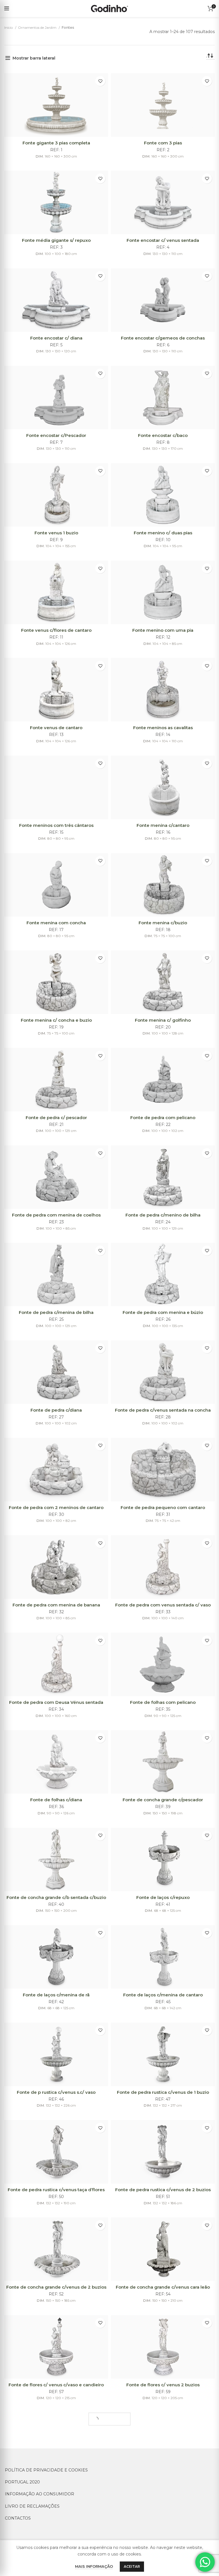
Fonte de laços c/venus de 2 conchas (56, 2482)
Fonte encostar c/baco (163, 435)
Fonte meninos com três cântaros (56, 825)
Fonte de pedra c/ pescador (56, 1118)
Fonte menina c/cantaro (163, 825)
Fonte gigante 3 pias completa (56, 143)
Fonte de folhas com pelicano (163, 1702)
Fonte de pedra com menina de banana (56, 1605)
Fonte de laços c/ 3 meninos (163, 2482)
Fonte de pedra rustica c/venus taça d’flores (56, 2190)
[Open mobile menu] (7, 9)
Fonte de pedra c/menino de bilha (163, 1215)
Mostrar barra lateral (34, 58)
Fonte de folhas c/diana (56, 1800)
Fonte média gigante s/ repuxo (56, 240)
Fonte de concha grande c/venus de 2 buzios (56, 2287)
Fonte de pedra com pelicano (163, 1118)
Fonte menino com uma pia (163, 630)
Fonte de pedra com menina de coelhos (56, 1215)
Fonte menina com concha (56, 923)
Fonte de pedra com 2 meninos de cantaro (56, 1507)
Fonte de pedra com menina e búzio (163, 1312)
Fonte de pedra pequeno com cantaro (163, 1507)
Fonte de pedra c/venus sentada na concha (163, 1410)
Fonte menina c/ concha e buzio (56, 1020)
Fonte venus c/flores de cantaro (56, 630)
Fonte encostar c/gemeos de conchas (163, 338)
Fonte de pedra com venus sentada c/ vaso (163, 1605)
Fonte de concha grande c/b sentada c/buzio (56, 1897)
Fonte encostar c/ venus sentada (163, 240)
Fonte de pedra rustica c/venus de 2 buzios (163, 2190)
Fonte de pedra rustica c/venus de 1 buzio (163, 2092)
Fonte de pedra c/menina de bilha (56, 1312)
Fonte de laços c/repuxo (163, 1897)
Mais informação (94, 2566)
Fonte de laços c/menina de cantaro (163, 1995)
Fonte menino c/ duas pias (163, 533)
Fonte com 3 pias (163, 143)
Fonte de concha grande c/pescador (163, 1800)
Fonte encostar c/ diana (56, 338)
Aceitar (132, 2566)
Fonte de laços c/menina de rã (56, 1995)
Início (9, 27)
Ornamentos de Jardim (38, 27)
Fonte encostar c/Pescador (56, 435)
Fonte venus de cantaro (56, 728)
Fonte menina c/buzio (163, 923)
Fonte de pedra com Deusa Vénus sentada (56, 1702)
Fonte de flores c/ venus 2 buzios (163, 2385)
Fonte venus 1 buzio (56, 533)
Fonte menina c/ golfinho (163, 1020)
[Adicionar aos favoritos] (100, 81)
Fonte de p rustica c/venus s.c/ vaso (56, 2092)
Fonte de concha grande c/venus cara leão (163, 2287)
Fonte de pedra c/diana (56, 1410)
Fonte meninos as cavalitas (163, 728)
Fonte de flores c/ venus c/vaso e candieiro (56, 2385)
